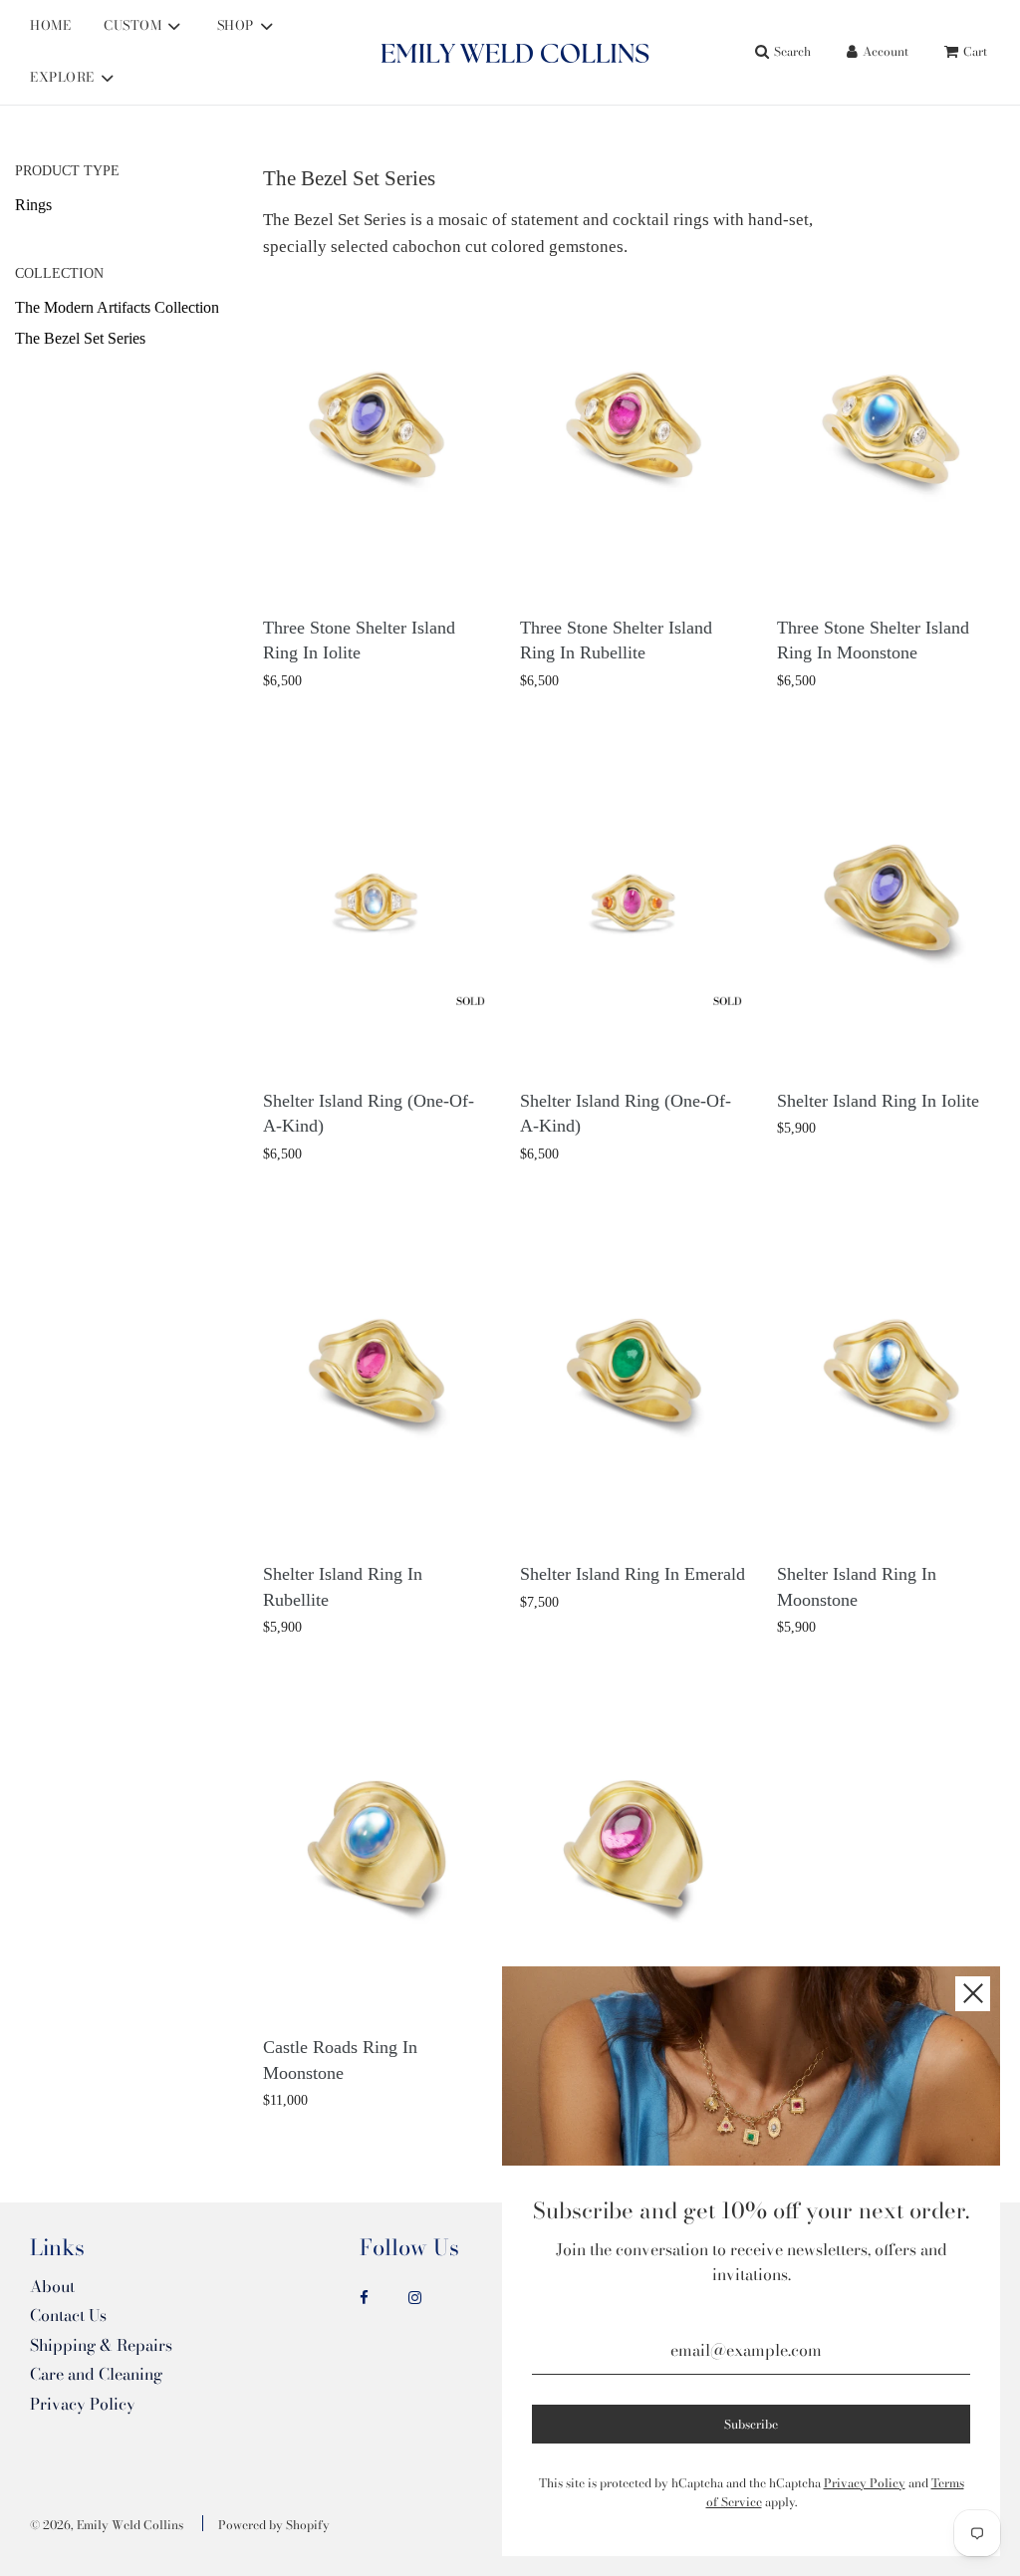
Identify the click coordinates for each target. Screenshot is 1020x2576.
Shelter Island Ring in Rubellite (343, 1587)
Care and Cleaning (96, 2374)
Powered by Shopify (274, 2525)
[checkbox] (131, 205)
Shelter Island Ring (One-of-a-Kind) (369, 1114)
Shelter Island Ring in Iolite (878, 1101)
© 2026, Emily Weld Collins (107, 2525)
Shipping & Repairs (101, 2345)
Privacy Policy (83, 2404)
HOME (50, 25)
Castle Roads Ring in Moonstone (340, 2060)
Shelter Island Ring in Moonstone (857, 1587)
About (52, 2286)
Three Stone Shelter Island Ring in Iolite (359, 641)
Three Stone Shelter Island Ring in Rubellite (616, 641)
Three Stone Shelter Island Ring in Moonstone (873, 641)
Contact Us (68, 2315)
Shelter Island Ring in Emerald (633, 1574)
